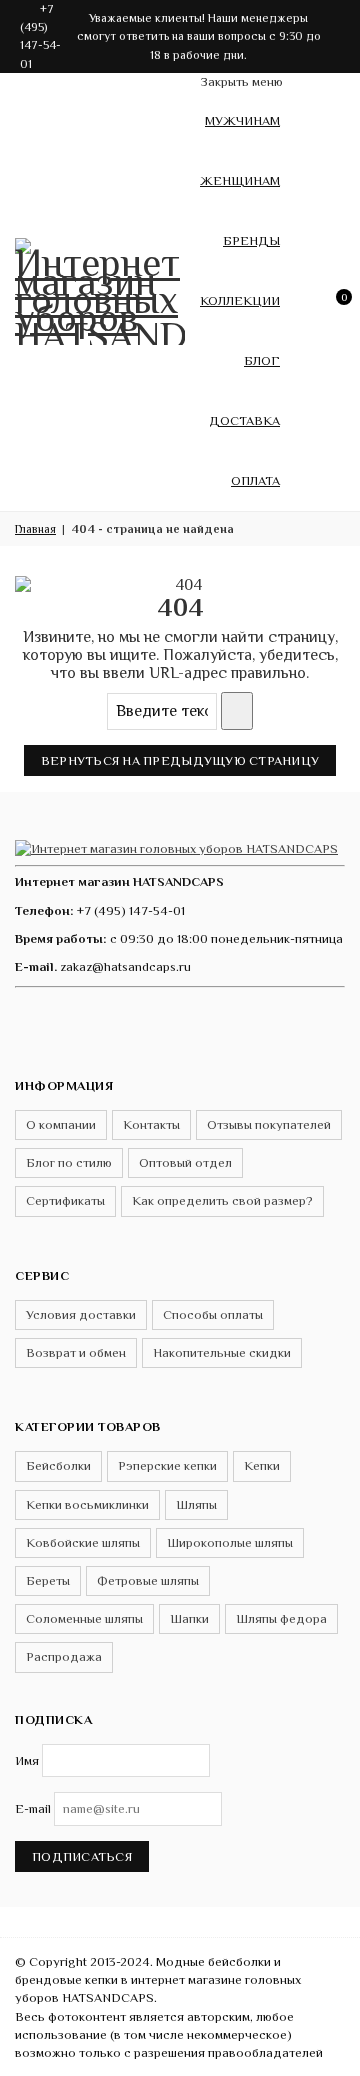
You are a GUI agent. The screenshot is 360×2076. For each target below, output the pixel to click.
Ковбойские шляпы (83, 1542)
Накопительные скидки (222, 1352)
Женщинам (240, 180)
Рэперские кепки (167, 1465)
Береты (48, 1580)
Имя (27, 1760)
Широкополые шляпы (230, 1542)
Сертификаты (65, 1200)
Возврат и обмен (76, 1352)
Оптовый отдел (185, 1162)
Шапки (189, 1618)
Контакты (151, 1124)
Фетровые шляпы (148, 1580)
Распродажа (64, 1656)
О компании (61, 1124)
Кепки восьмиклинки (87, 1504)
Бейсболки (58, 1465)
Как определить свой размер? (222, 1200)
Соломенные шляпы (84, 1618)
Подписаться (82, 1856)
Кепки (262, 1465)
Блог (262, 360)
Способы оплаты (213, 1314)
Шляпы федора (281, 1618)
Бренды (251, 240)
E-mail (33, 1808)
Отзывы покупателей (269, 1124)
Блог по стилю (69, 1162)
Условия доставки (81, 1314)
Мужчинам (242, 120)
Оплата (255, 480)
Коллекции (240, 300)
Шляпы (196, 1504)
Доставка (244, 420)
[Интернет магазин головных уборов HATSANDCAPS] (100, 288)
